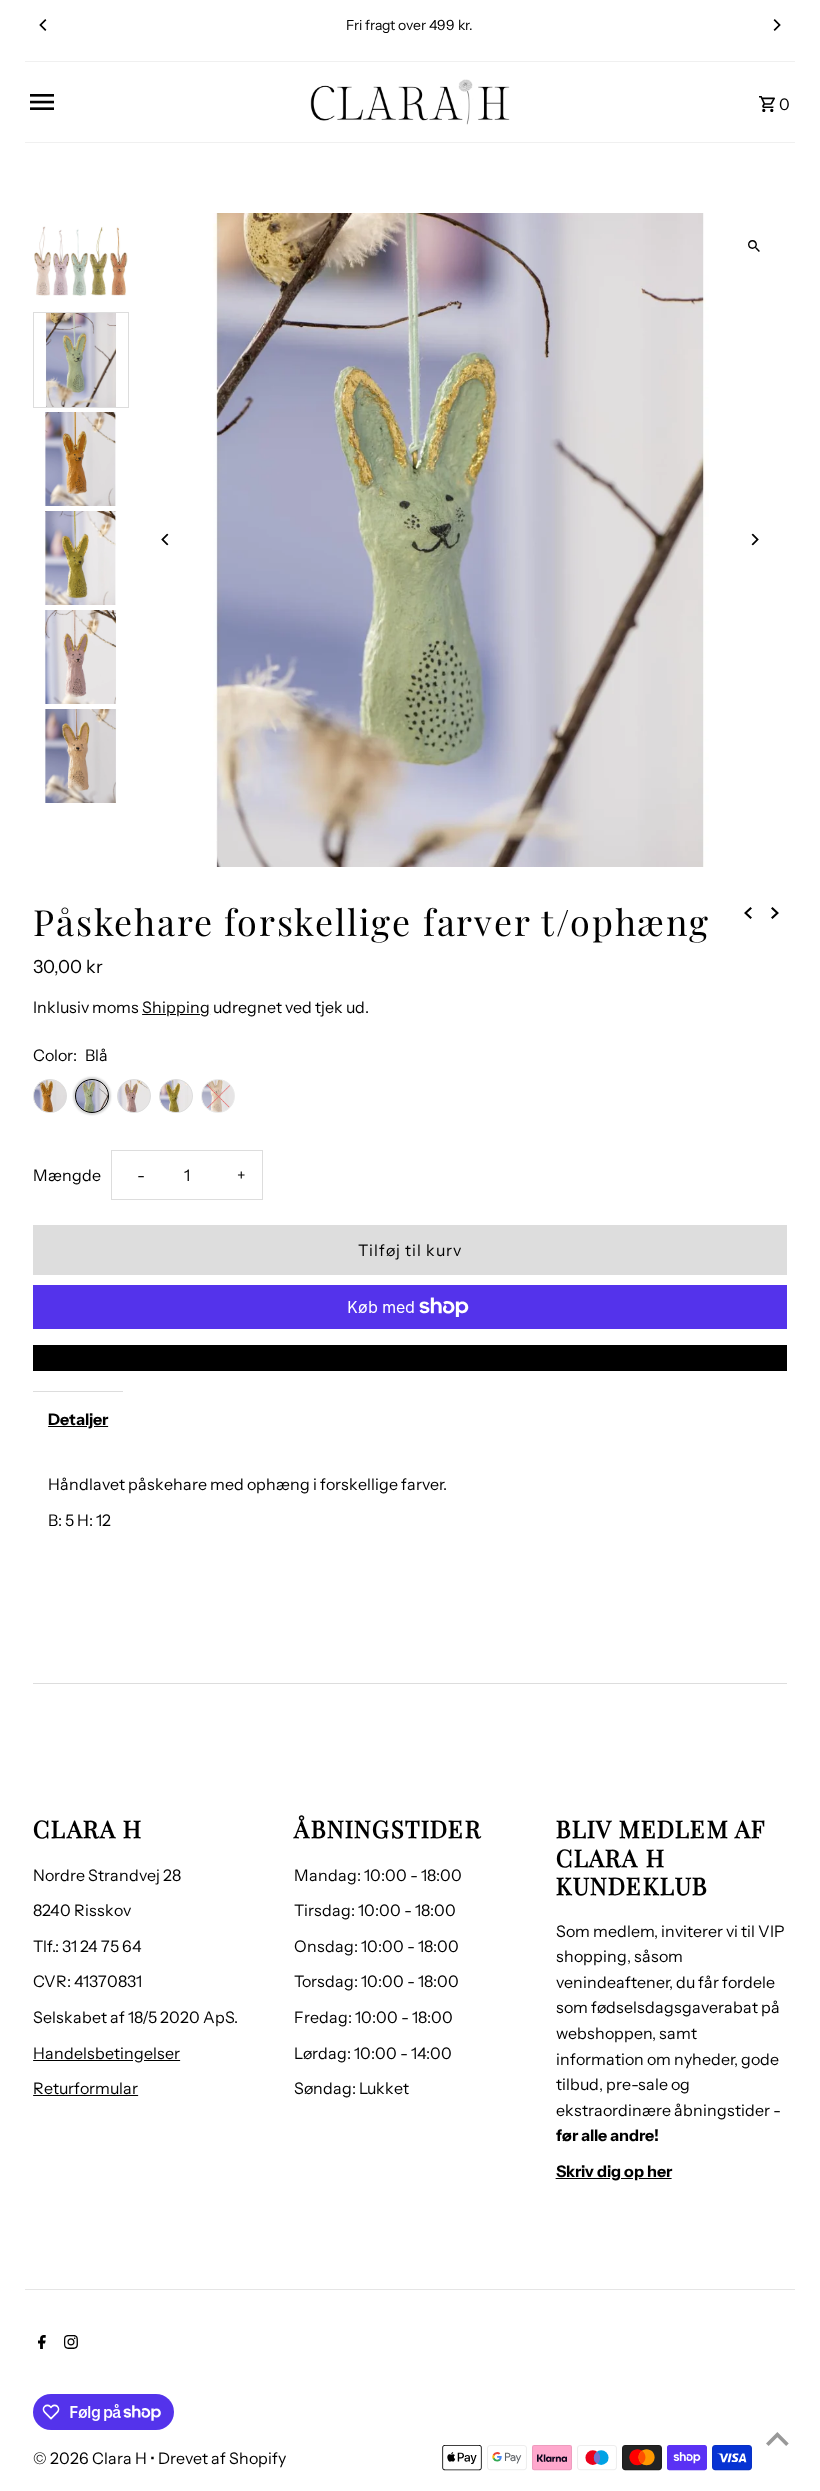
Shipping (176, 1007)
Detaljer (78, 1419)
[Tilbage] (748, 912)
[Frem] (775, 912)
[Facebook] (39, 2344)
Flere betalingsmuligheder (409, 1357)
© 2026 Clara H (91, 2458)
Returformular (85, 2088)
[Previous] (44, 25)
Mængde (67, 1175)
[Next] (776, 25)
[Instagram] (68, 2344)
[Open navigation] (161, 102)
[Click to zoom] (754, 245)
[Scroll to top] (777, 2438)
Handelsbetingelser (106, 2053)
